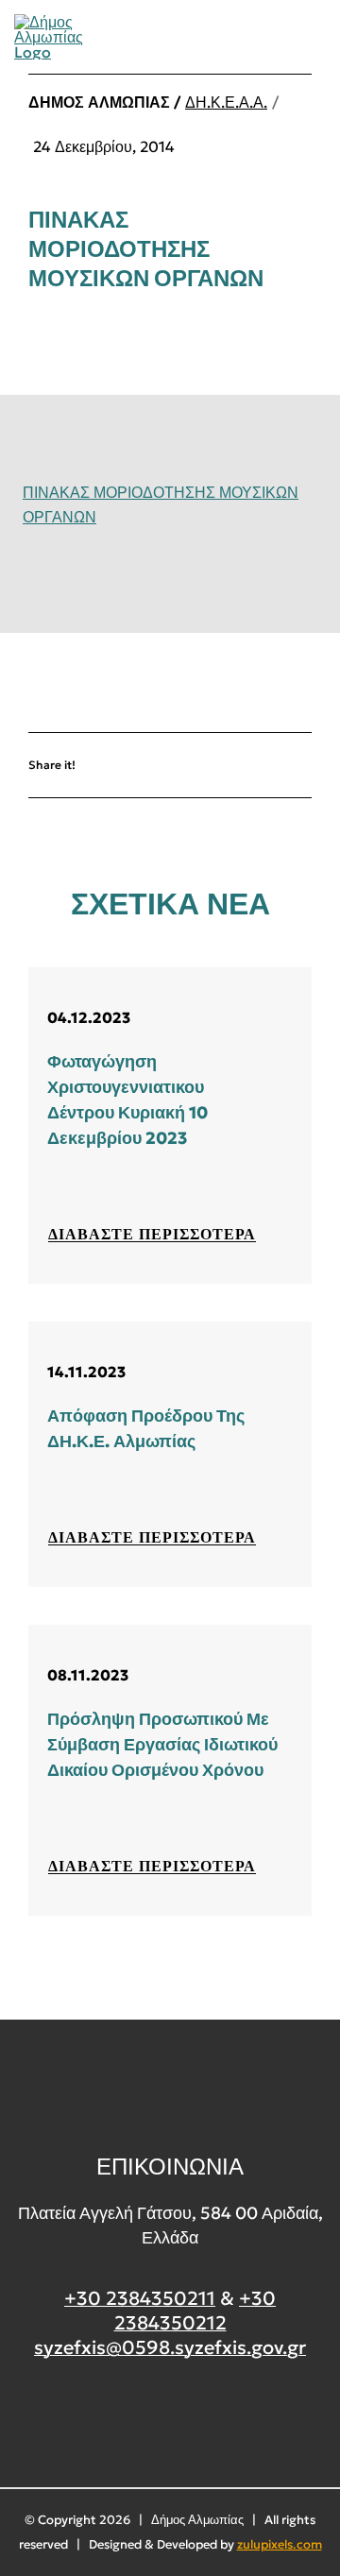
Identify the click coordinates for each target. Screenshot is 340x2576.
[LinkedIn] (263, 765)
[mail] (287, 37)
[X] (207, 765)
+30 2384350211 (140, 2298)
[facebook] (170, 2419)
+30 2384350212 (195, 2311)
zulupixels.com (280, 2544)
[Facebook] (152, 765)
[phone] (319, 37)
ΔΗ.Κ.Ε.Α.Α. (226, 102)
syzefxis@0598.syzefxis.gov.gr (170, 2347)
